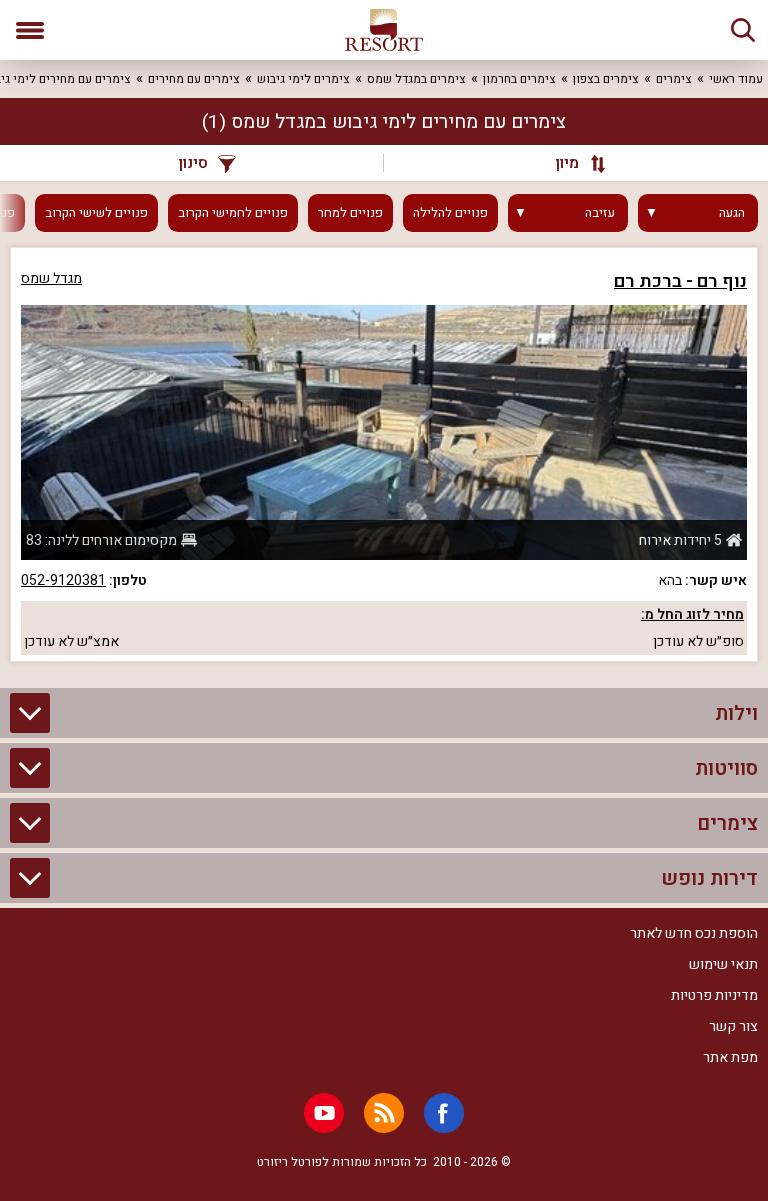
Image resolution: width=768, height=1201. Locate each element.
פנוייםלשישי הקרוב (96, 213)
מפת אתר (730, 1057)
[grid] (384, 454)
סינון (193, 163)
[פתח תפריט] (30, 30)
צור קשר (733, 1026)
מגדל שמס (51, 278)
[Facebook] (444, 1113)
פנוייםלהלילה (450, 213)
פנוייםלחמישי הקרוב (233, 213)
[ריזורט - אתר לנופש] (384, 30)
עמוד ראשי (736, 79)
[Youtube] (324, 1113)
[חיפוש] (743, 30)
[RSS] (384, 1113)
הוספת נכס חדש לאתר (694, 933)
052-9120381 (63, 580)
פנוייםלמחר (350, 213)
